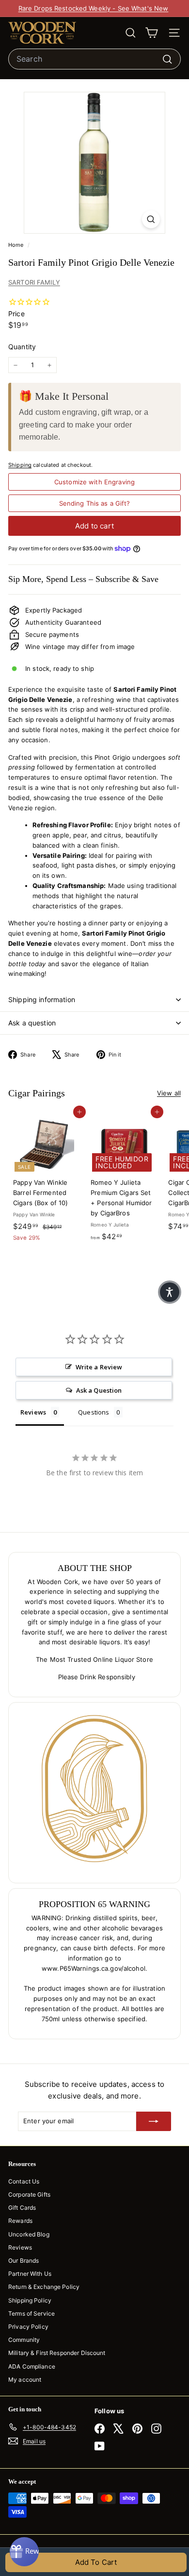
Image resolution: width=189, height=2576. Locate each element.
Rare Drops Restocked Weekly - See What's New (94, 8)
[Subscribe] (154, 2121)
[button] (170, 1292)
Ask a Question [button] (99, 1390)
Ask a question (32, 1023)
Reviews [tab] (33, 1412)
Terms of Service (31, 2313)
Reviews (20, 2247)
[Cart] (151, 33)
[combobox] (94, 59)
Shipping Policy (30, 2300)
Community (24, 2340)
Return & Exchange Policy (44, 2287)
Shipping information (42, 999)
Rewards (20, 2221)
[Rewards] (24, 2552)
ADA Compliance (32, 2366)
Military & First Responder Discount (57, 2353)
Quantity (22, 347)
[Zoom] (151, 219)
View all (169, 1093)
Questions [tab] (94, 1412)
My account (25, 2380)
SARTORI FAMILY (34, 282)
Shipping (20, 465)
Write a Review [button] (99, 1367)
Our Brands (24, 2260)
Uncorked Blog (29, 2234)
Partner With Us (30, 2274)
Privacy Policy (28, 2327)
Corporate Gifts (29, 2194)
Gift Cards (22, 2208)
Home (17, 245)
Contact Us (24, 2181)
